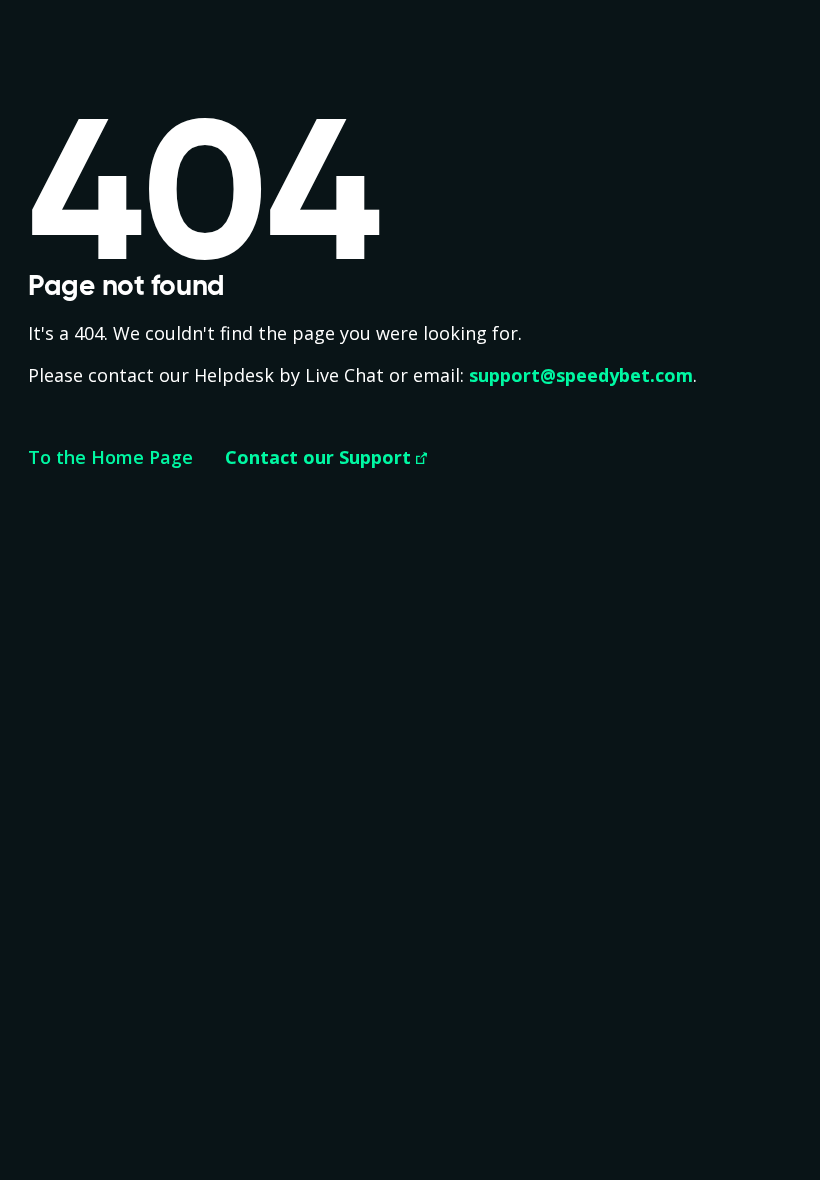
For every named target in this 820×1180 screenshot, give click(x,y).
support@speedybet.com (581, 375)
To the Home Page (110, 457)
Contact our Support (318, 457)
